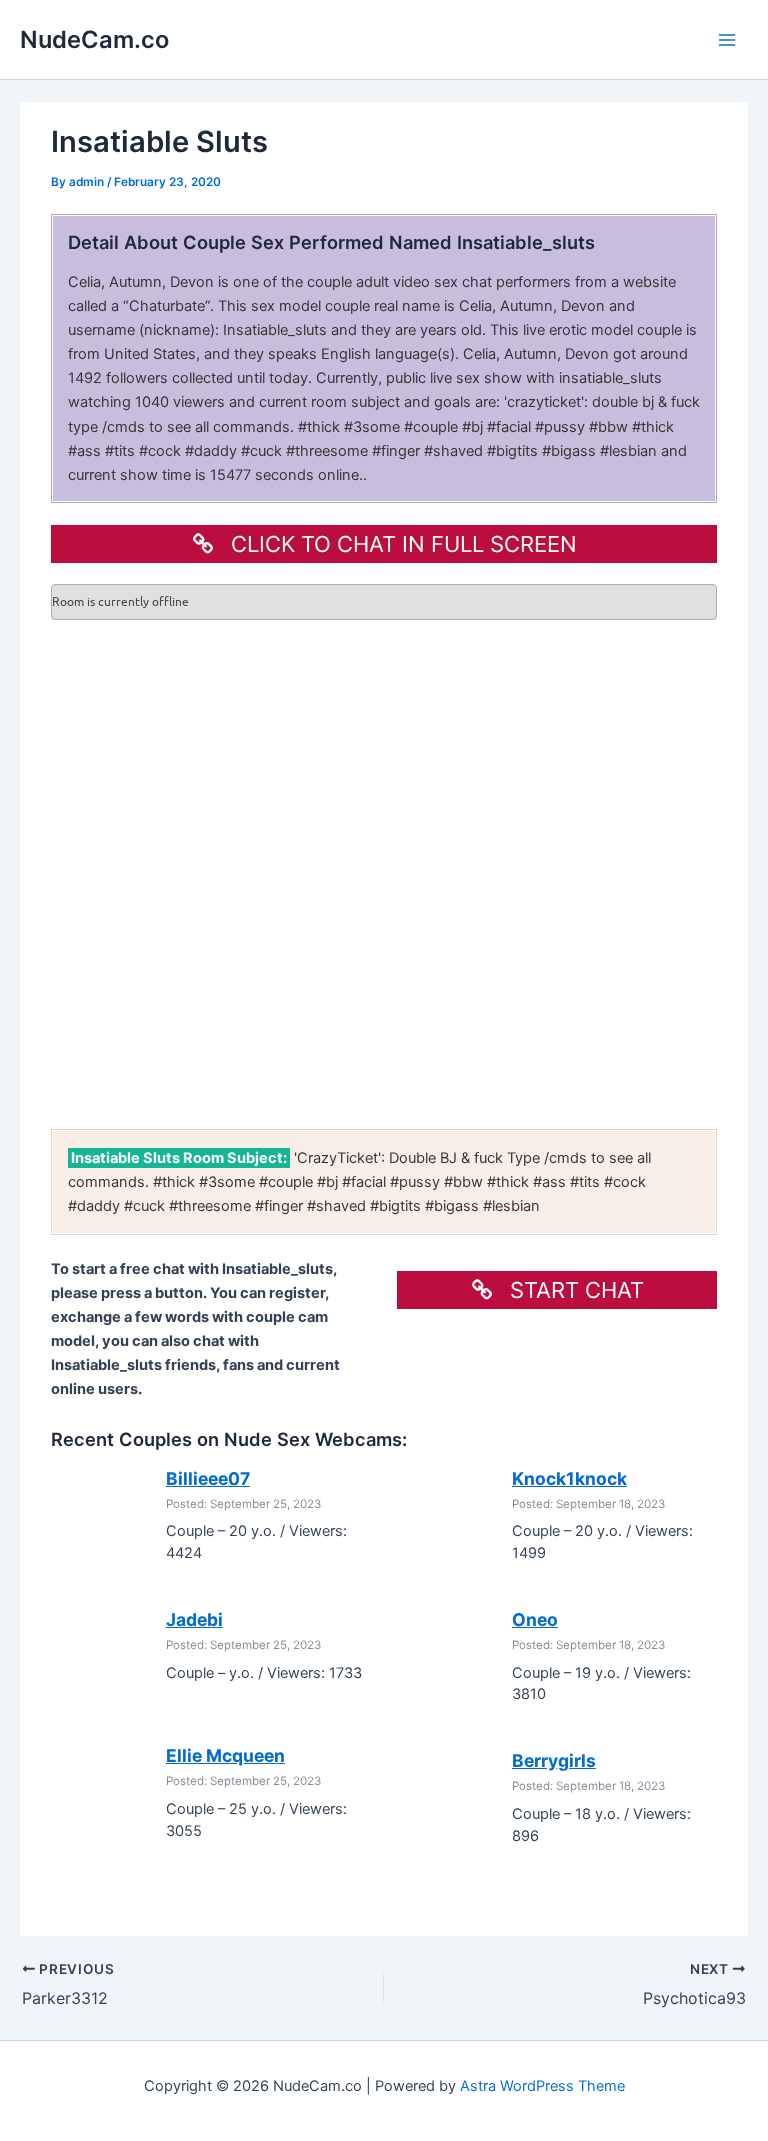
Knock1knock (569, 1478)
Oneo (535, 1619)
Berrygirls (554, 1760)
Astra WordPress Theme (542, 2086)
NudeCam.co (94, 39)
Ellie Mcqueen (225, 1755)
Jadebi (194, 1619)
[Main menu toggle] (727, 40)
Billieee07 (208, 1478)
